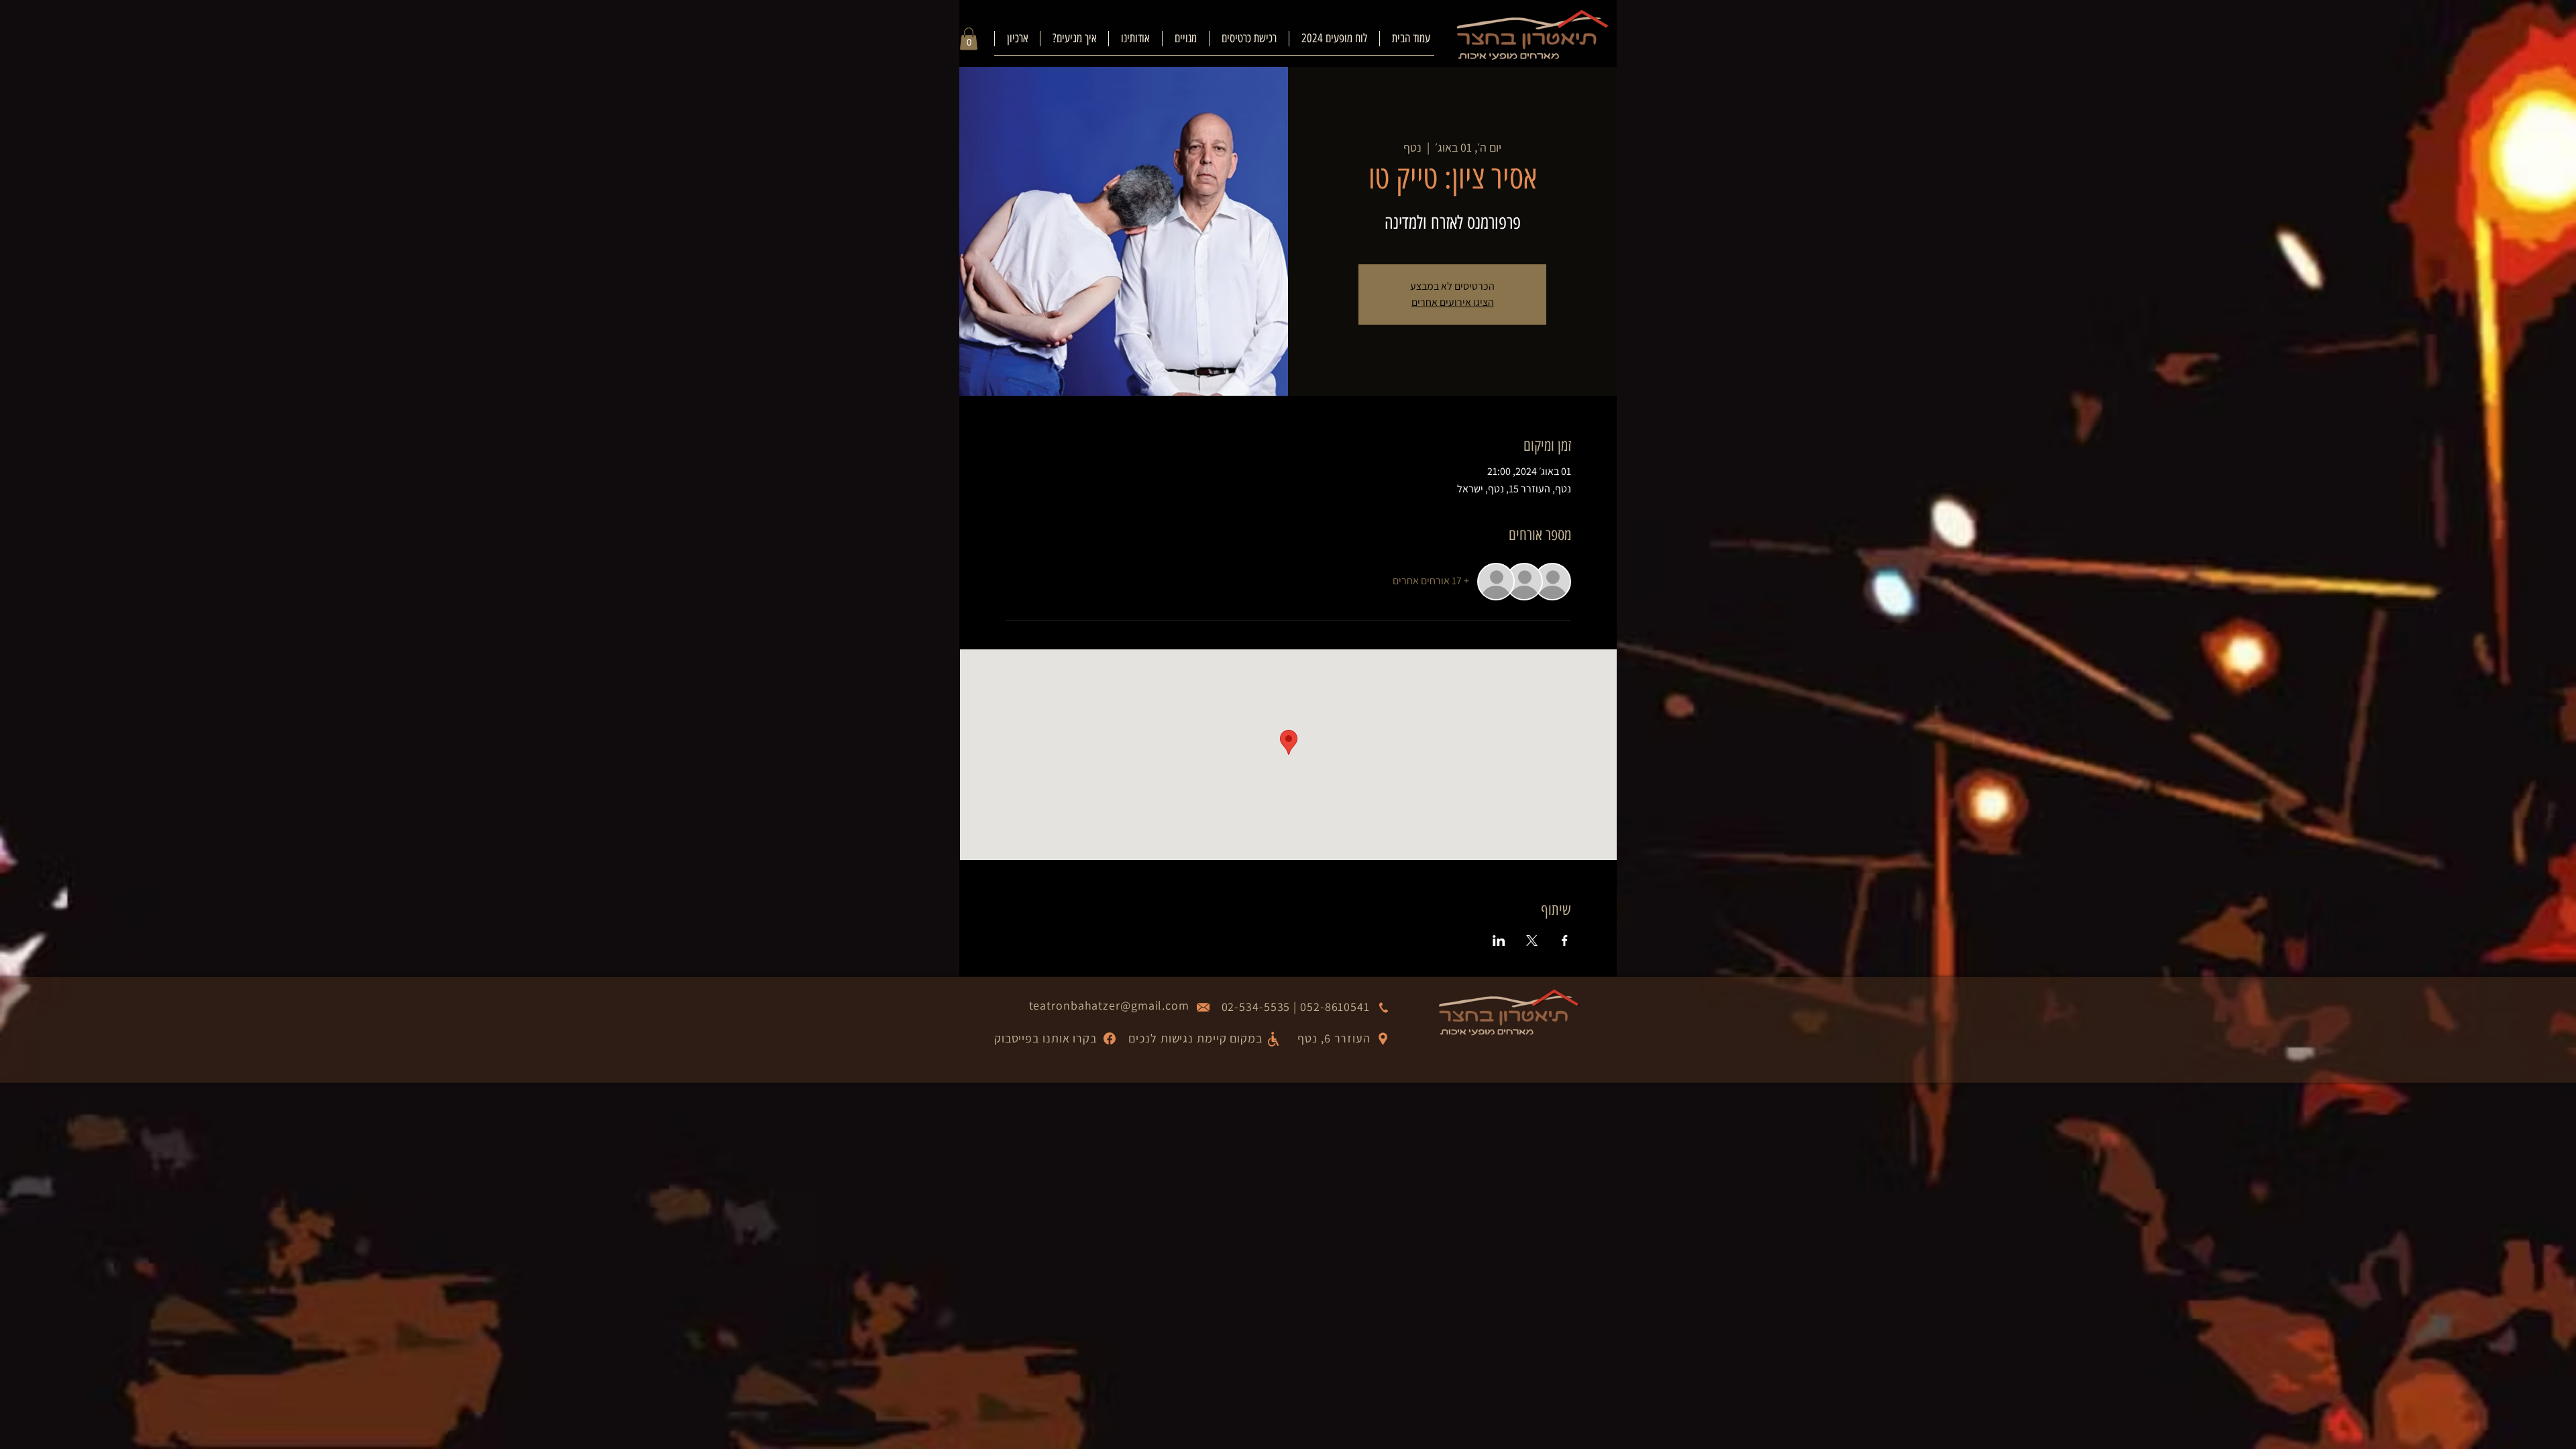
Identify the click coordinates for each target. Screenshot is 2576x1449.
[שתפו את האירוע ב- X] (1532, 941)
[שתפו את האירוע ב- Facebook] (1565, 941)
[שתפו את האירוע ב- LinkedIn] (1499, 941)
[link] (969, 39)
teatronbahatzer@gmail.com (1110, 1005)
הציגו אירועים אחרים (1453, 302)
